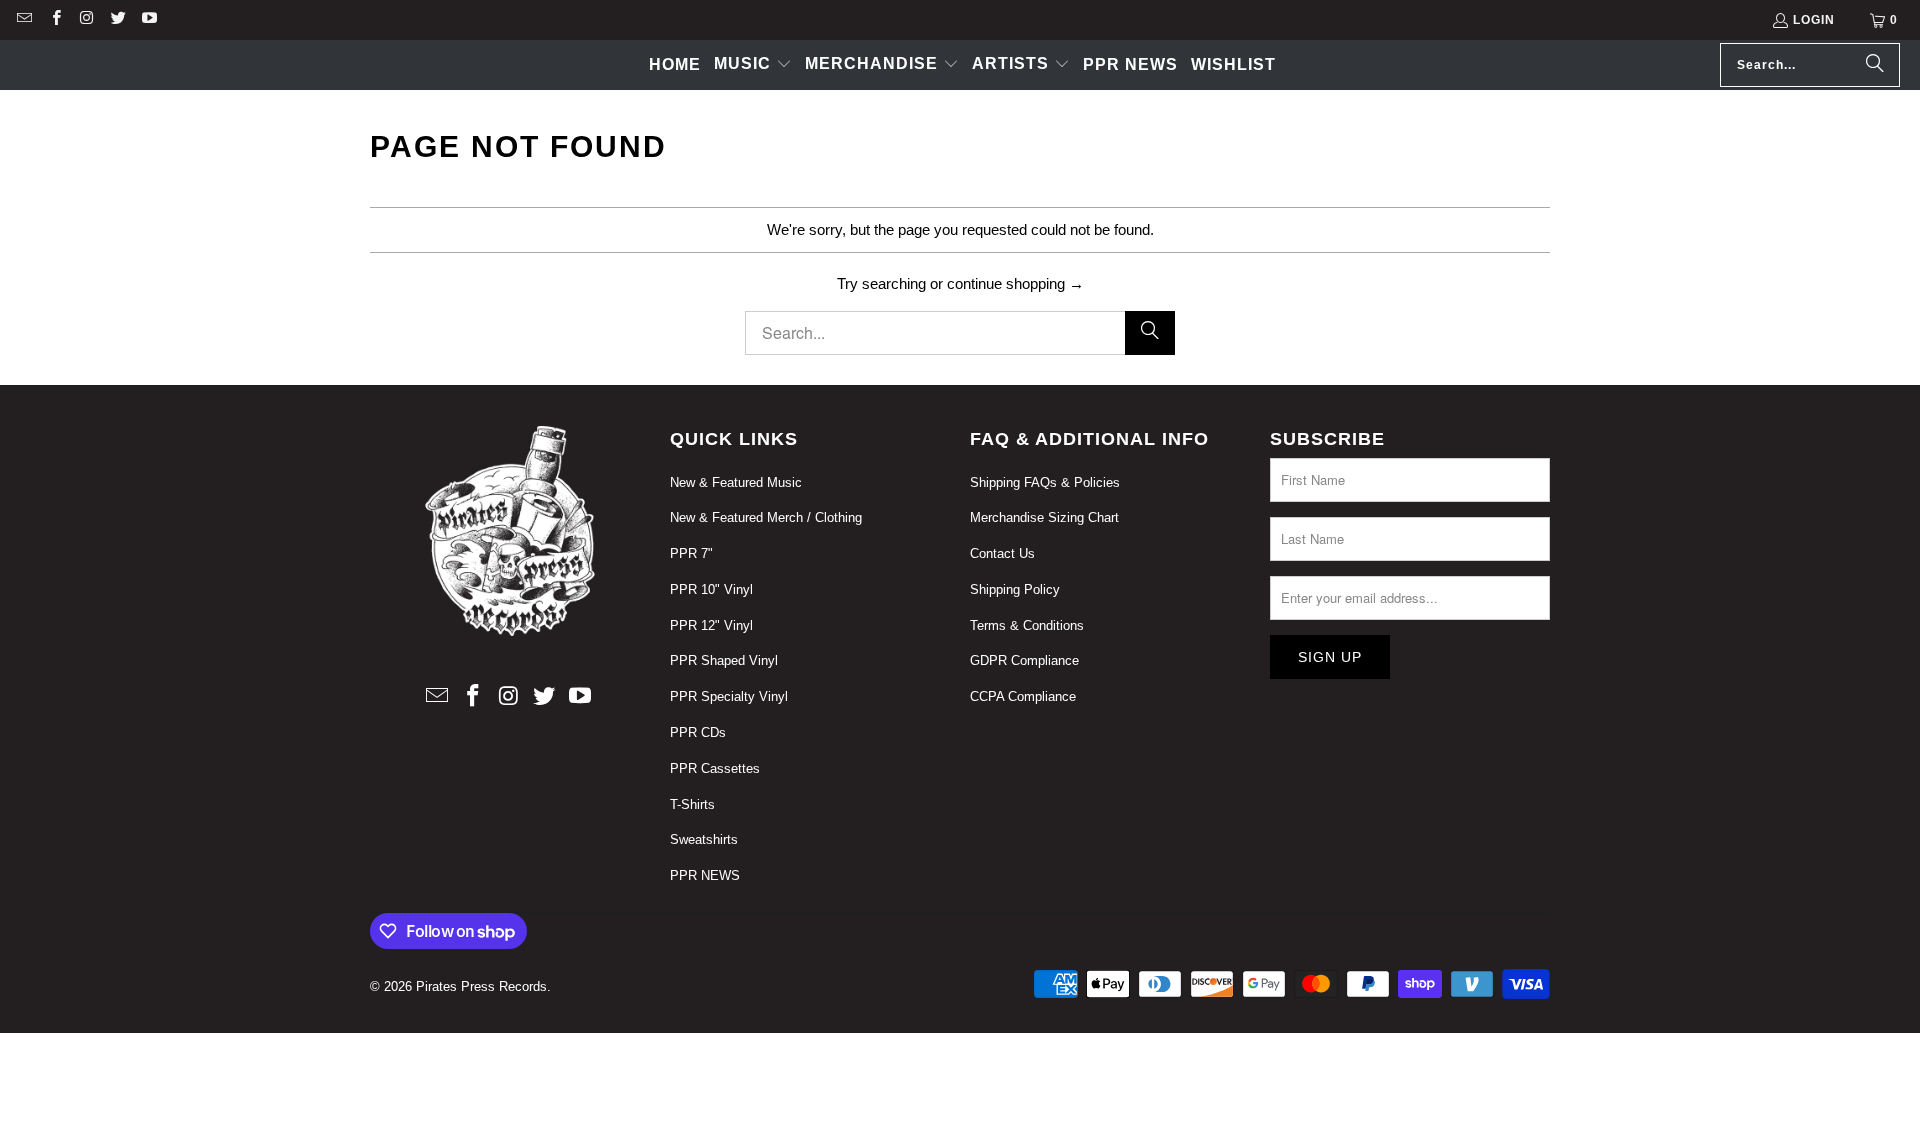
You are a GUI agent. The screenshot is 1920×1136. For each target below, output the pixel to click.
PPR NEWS (705, 875)
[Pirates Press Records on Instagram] (86, 20)
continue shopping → (1015, 283)
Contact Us (1002, 553)
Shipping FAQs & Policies (1045, 482)
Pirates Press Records (481, 986)
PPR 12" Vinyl (711, 625)
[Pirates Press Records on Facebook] (54, 20)
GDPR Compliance (1024, 660)
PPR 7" (691, 553)
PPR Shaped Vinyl (724, 660)
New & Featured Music (736, 482)
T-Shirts (692, 804)
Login (1814, 20)
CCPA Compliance (1023, 696)
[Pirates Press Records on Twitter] (117, 20)
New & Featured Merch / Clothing (766, 517)
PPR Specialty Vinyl (729, 696)
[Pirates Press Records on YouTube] (148, 20)
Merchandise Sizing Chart (1044, 517)
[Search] (1875, 65)
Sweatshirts (704, 839)
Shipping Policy (1015, 589)
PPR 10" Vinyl (711, 589)
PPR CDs (698, 732)
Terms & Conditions (1027, 625)
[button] (753, 65)
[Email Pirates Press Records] (23, 20)
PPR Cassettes (715, 768)
